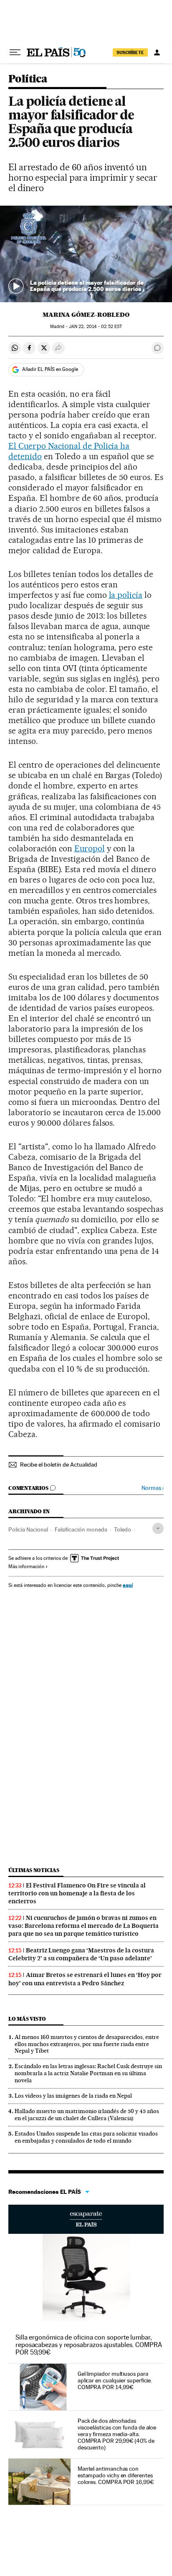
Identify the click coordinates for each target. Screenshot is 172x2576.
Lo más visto (27, 2019)
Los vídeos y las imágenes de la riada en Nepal (73, 2096)
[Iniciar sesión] (157, 52)
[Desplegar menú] (15, 52)
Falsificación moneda (81, 1529)
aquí (128, 1585)
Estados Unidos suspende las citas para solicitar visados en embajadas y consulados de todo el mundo (86, 2137)
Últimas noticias (34, 1870)
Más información (26, 1566)
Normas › (153, 1488)
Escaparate (86, 2219)
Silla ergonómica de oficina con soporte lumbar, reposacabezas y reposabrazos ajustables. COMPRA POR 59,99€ (89, 2345)
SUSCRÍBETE (130, 52)
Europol (90, 848)
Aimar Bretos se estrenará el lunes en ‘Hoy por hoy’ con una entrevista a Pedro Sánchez (85, 1979)
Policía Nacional (28, 1529)
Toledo (123, 1529)
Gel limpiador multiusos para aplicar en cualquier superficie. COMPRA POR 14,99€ (115, 2380)
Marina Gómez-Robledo (86, 315)
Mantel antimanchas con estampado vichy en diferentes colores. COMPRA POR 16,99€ (116, 2475)
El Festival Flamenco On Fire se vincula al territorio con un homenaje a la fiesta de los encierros (77, 1893)
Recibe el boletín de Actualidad (59, 1465)
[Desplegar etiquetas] (158, 1528)
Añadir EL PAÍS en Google (50, 369)
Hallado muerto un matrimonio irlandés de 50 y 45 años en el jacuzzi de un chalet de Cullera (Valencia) (87, 2115)
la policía (126, 595)
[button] (86, 254)
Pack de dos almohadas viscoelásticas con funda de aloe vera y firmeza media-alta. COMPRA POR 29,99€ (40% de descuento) (117, 2434)
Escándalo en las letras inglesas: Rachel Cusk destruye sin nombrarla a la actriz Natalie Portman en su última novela (88, 2073)
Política (28, 79)
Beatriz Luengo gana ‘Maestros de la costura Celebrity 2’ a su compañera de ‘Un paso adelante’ (81, 1954)
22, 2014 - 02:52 (95, 327)
